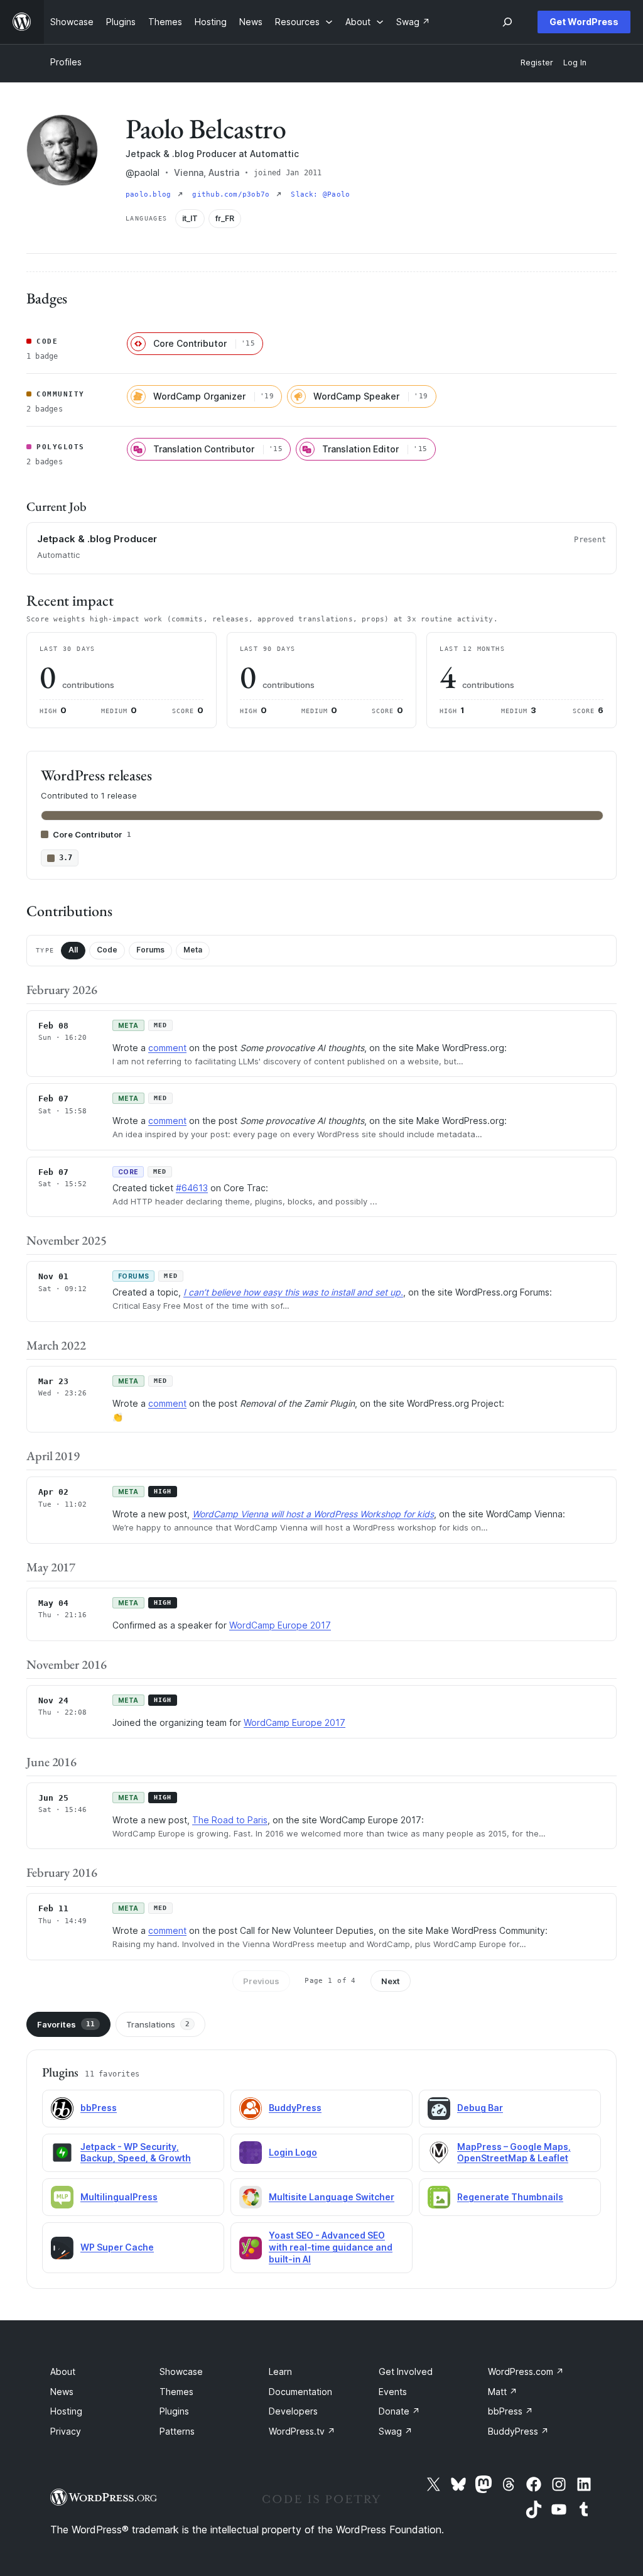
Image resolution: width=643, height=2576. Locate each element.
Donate (399, 2411)
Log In (575, 63)
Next (391, 1981)
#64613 (192, 1188)
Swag (396, 2431)
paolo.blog (150, 194)
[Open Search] (507, 22)
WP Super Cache (117, 2247)
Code (107, 950)
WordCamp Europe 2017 (280, 1625)
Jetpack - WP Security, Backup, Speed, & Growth (136, 2153)
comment (167, 1048)
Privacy (66, 2431)
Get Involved (406, 2371)
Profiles (66, 62)
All (73, 950)
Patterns (177, 2431)
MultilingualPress (119, 2197)
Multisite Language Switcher (332, 2197)
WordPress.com (526, 2371)
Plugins (174, 2411)
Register (537, 63)
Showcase (181, 2371)
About (63, 2371)
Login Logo (293, 2152)
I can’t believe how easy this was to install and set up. (293, 1292)
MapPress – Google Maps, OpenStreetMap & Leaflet (514, 2153)
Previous (261, 1981)
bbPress (99, 2108)
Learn (280, 2371)
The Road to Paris (230, 1820)
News (62, 2392)
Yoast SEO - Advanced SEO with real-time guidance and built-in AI (331, 2247)
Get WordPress (584, 22)
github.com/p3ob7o (233, 194)
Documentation (300, 2392)
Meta (193, 950)
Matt (503, 2392)
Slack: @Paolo (320, 194)
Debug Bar (480, 2108)
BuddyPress (295, 2108)
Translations (158, 2024)
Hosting (66, 2411)
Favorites (66, 2024)
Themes (176, 2392)
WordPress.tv (302, 2431)
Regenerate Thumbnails (510, 2197)
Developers (293, 2411)
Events (393, 2392)
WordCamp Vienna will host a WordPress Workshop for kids (313, 1514)
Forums (150, 950)
